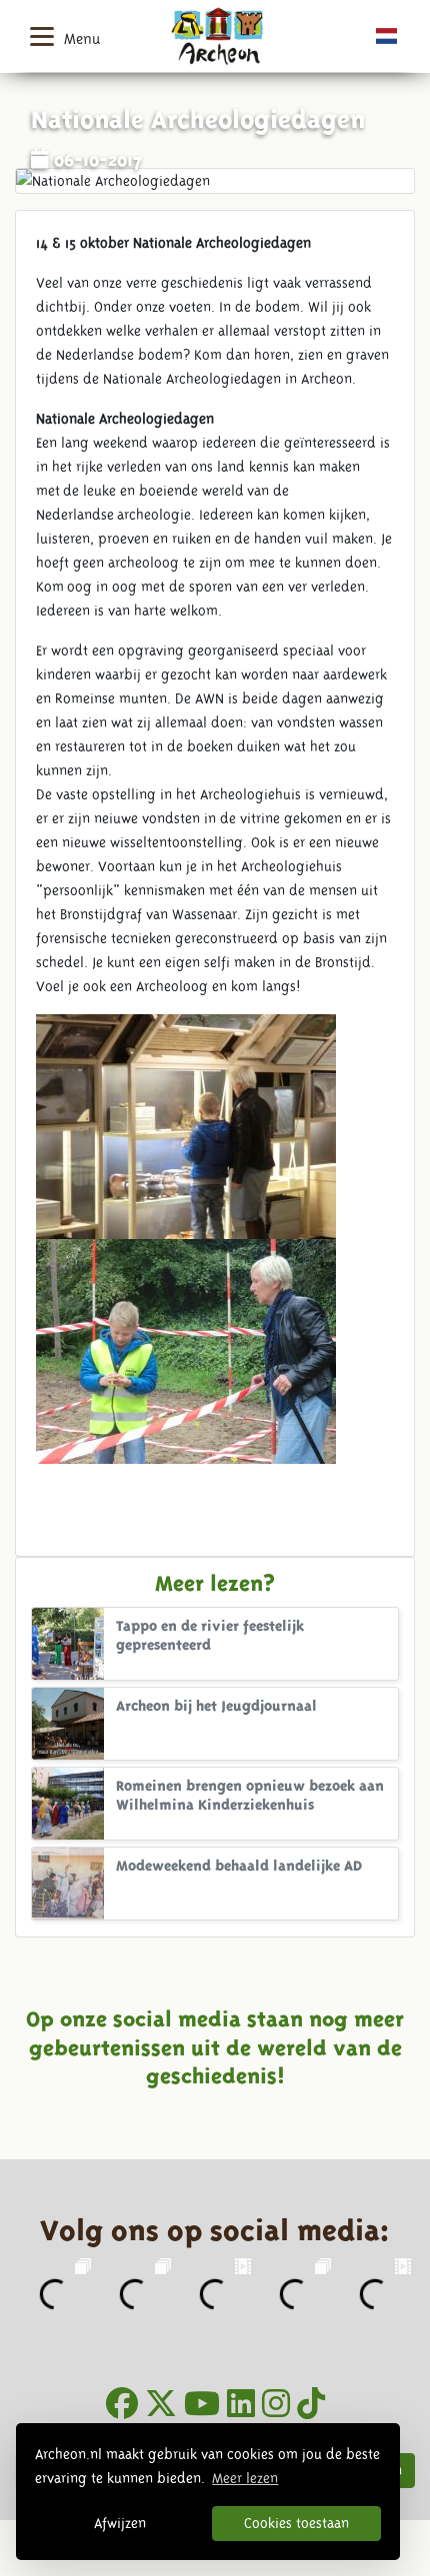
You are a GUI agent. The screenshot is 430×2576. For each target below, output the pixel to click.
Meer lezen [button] (245, 2478)
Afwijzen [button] (120, 2523)
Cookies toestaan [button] (296, 2523)
